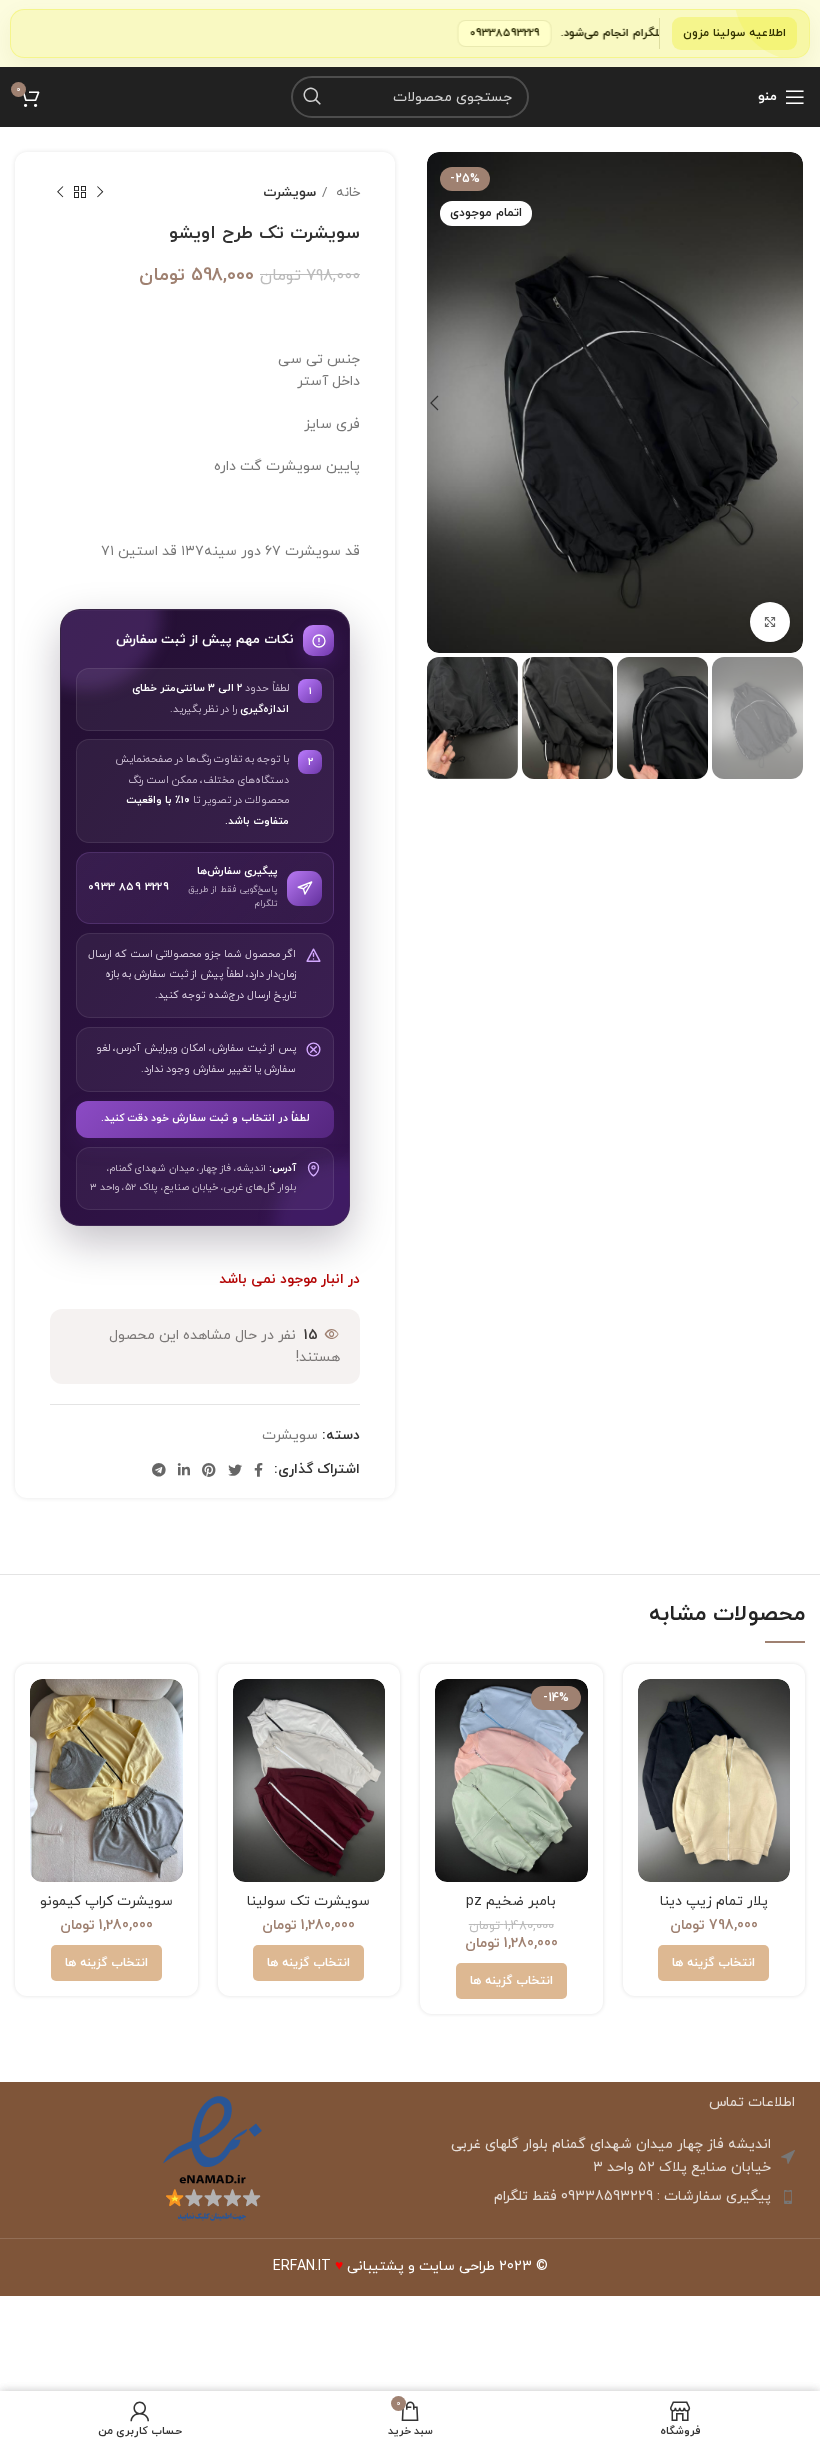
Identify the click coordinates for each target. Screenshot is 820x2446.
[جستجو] (312, 97)
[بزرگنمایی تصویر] (770, 622)
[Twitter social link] (235, 1470)
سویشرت (289, 192)
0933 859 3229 (128, 887)
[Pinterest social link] (209, 1470)
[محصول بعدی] (60, 193)
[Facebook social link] (258, 1470)
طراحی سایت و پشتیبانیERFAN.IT (384, 2266)
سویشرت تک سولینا (308, 1901)
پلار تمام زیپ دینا (714, 1901)
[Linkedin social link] (184, 1470)
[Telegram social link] (159, 1470)
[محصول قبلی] (100, 193)
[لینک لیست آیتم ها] (607, 2197)
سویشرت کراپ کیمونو (106, 1901)
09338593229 (576, 33)
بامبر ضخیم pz (511, 1901)
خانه (346, 192)
